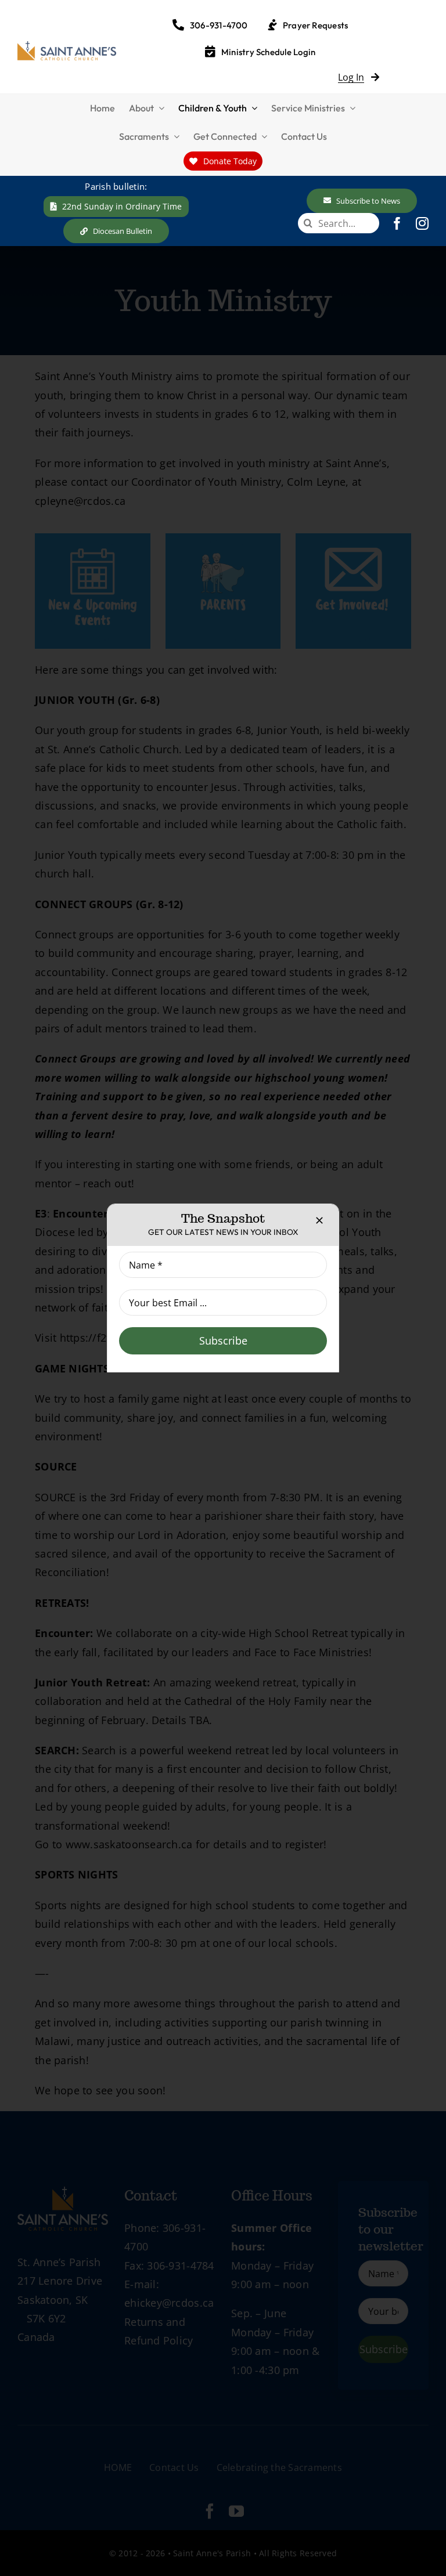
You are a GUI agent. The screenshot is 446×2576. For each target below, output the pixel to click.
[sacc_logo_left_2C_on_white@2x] (67, 46)
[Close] (319, 1220)
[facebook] (397, 223)
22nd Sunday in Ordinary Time (122, 206)
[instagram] (422, 223)
